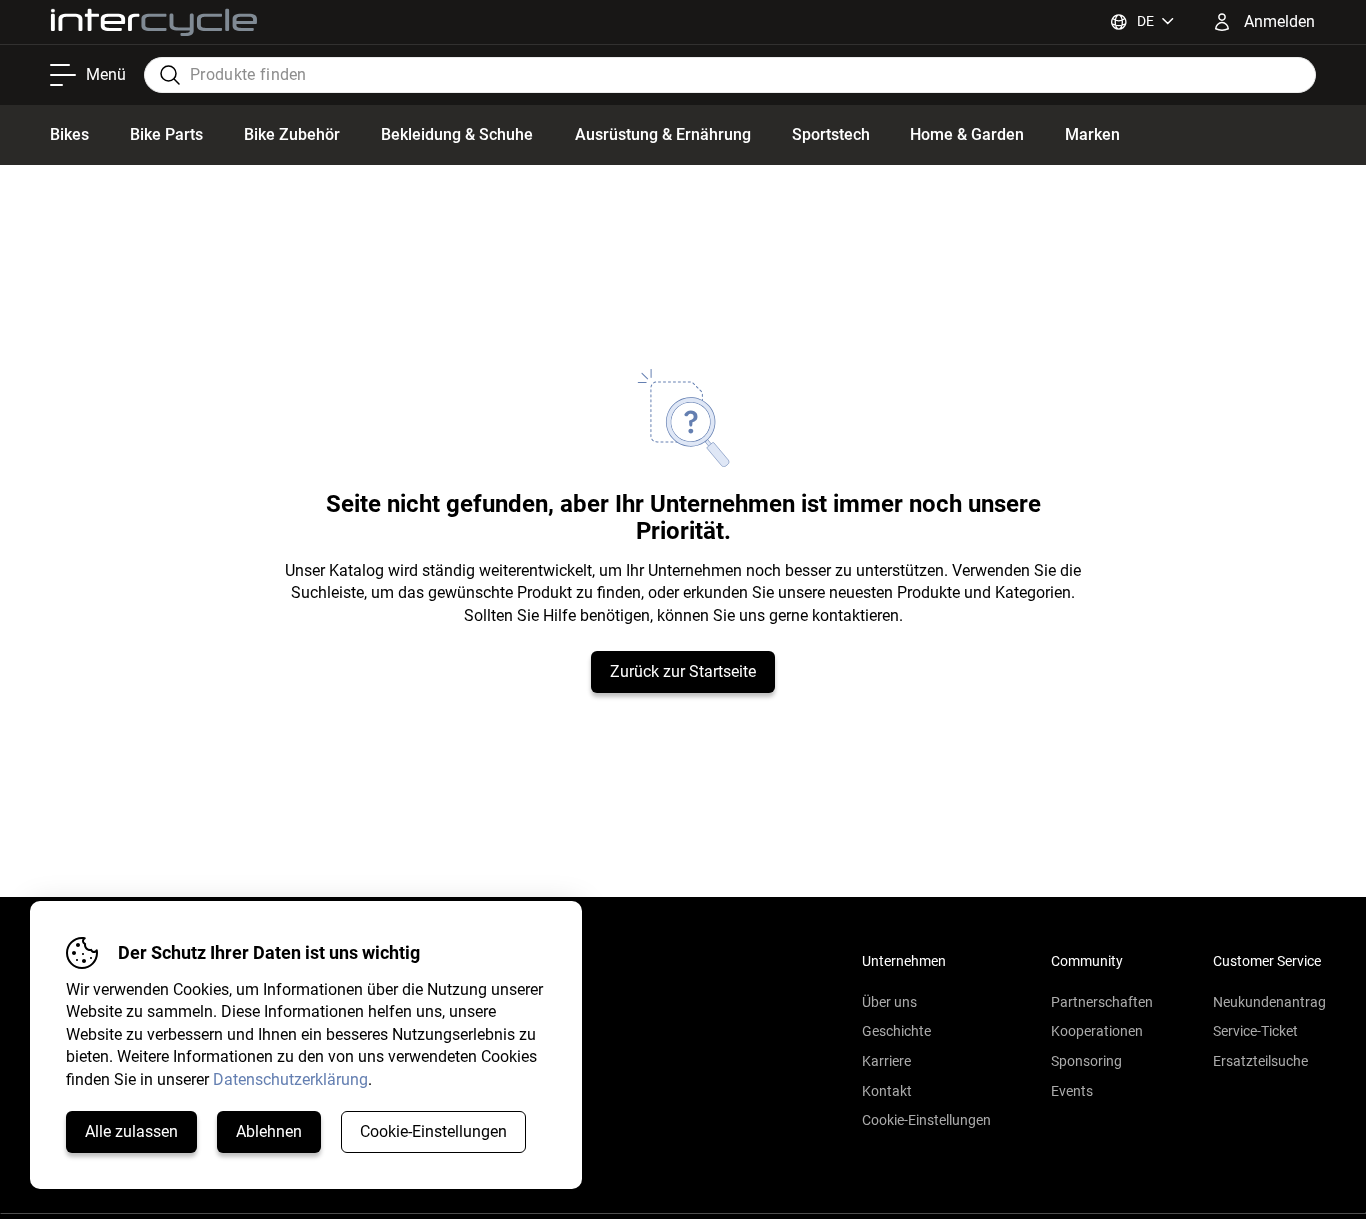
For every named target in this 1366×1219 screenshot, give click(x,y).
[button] (926, 1092)
